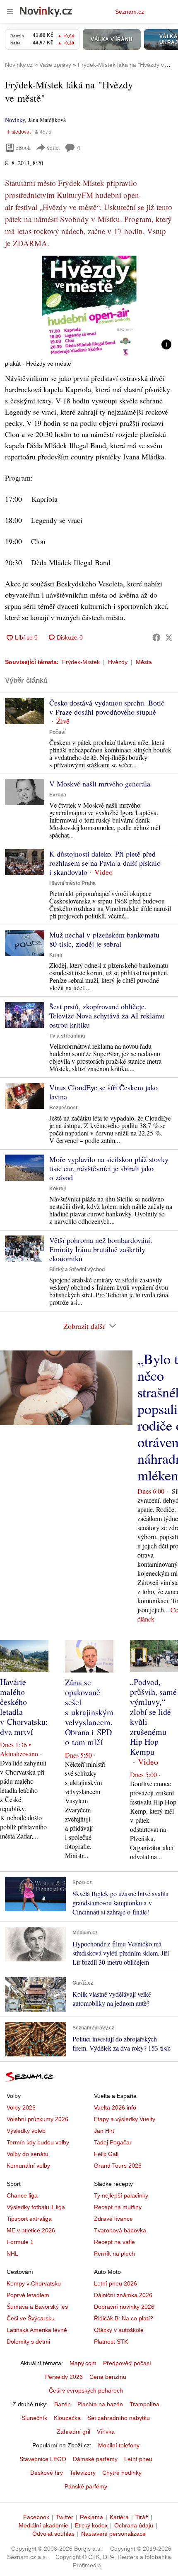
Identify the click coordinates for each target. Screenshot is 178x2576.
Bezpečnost (63, 1108)
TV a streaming (67, 1036)
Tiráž (142, 2517)
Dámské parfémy (95, 2459)
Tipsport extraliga (29, 2219)
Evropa (58, 795)
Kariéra (119, 2517)
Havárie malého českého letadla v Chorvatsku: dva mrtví (24, 1707)
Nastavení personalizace (113, 2534)
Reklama (91, 2517)
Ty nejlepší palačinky (121, 2195)
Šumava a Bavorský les (37, 2307)
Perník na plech (114, 2254)
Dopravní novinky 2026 (124, 2307)
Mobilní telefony (119, 2445)
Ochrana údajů (134, 2525)
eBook (23, 148)
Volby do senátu (28, 2154)
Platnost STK (111, 2342)
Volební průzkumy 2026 (37, 2119)
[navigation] (10, 12)
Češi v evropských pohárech (86, 2390)
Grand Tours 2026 (118, 2166)
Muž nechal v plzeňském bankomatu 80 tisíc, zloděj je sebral (104, 939)
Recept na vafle (114, 2242)
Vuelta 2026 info (115, 2107)
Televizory (83, 2473)
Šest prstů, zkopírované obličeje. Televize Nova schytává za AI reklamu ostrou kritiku (107, 1016)
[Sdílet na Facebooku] (156, 637)
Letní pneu (138, 2459)
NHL (12, 2254)
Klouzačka (67, 2418)
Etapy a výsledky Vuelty (125, 2119)
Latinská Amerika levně (37, 2330)
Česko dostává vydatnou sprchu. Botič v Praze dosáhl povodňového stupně (107, 707)
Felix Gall (106, 2154)
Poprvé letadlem (28, 2295)
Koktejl (58, 1189)
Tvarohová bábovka (120, 2230)
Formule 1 (20, 2242)
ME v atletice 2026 (31, 2230)
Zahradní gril (73, 2432)
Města (144, 662)
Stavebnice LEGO (43, 2459)
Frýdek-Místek (81, 662)
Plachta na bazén (100, 2404)
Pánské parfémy (86, 2486)
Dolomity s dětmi (28, 2342)
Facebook (36, 2517)
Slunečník (34, 2418)
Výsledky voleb (26, 2131)
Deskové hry (47, 2473)
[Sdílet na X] (169, 637)
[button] (89, 306)
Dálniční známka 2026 (123, 2295)
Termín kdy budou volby (38, 2142)
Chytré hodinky (122, 2473)
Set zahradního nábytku (119, 2418)
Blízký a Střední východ (77, 1270)
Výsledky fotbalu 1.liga (36, 2207)
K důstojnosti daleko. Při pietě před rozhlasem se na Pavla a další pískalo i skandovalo (105, 863)
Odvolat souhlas (53, 2534)
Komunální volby (28, 2166)
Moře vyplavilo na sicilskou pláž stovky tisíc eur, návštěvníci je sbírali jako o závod (109, 1168)
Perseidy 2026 (64, 2377)
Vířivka (106, 2432)
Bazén (63, 2404)
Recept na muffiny (118, 2207)
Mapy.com (83, 2363)
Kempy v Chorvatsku (34, 2283)
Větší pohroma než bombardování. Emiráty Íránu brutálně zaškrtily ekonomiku (101, 1249)
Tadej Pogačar (113, 2142)
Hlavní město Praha (72, 883)
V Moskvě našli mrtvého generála (100, 784)
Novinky (15, 120)
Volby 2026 (21, 2107)
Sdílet (53, 148)
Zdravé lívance (113, 2219)
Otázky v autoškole (119, 2330)
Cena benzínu (108, 2377)
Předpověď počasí (127, 2363)
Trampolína (144, 2404)
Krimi (56, 955)
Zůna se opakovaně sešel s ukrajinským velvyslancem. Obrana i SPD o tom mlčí (89, 1712)
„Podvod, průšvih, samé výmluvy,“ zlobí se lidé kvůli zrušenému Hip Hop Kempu (153, 1717)
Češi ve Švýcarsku (31, 2318)
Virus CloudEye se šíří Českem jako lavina (103, 1092)
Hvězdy (118, 662)
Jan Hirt (104, 2131)
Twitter (65, 2517)
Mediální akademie (43, 2525)
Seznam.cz (130, 12)
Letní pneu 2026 (115, 2283)
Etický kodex (91, 2525)
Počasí (57, 732)
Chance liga (22, 2195)
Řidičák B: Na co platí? (124, 2318)
